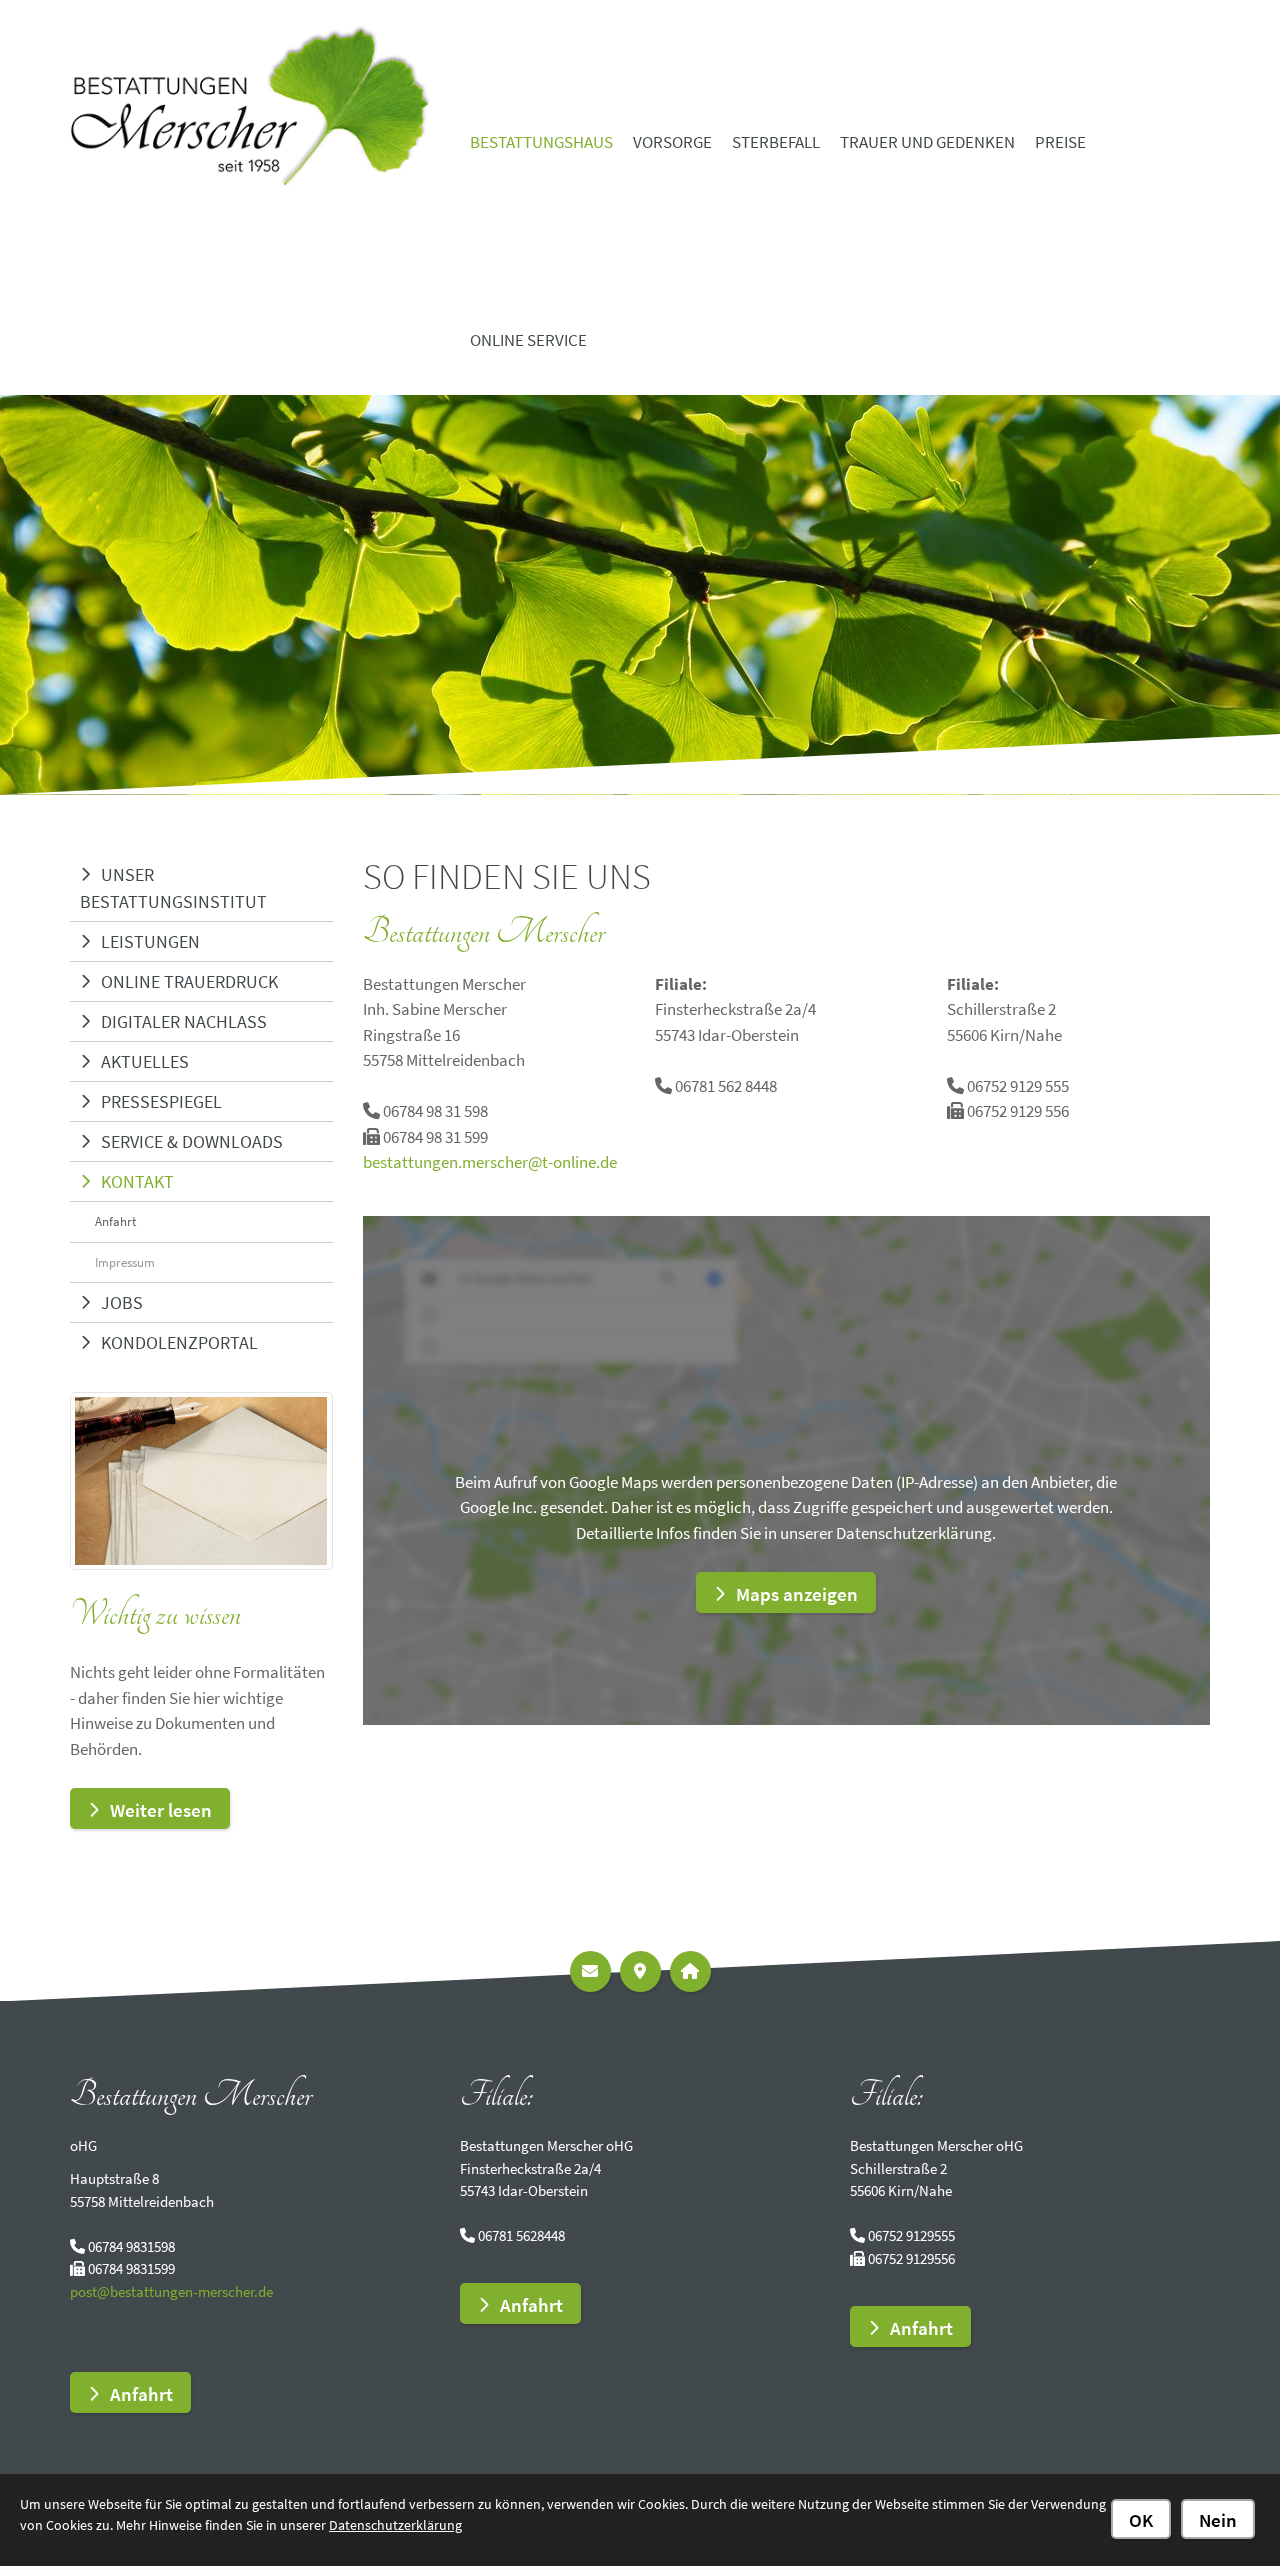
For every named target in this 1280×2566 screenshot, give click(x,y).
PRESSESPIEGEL (161, 1101)
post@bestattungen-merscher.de (171, 2291)
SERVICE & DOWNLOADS (192, 1141)
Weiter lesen (161, 1810)
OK (1141, 2520)
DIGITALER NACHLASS (184, 1021)
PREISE (1060, 142)
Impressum (125, 1262)
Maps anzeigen (797, 1594)
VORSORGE (672, 142)
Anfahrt (115, 1221)
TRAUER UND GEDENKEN (927, 142)
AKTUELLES (145, 1061)
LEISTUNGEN (150, 941)
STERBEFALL (776, 142)
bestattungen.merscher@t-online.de (490, 1162)
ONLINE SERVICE (528, 340)
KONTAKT (137, 1181)
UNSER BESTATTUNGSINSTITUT (173, 888)
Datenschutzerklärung (395, 2525)
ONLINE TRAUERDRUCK (189, 981)
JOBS (122, 1302)
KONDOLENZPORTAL (179, 1342)
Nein (1218, 2520)
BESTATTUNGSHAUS (541, 142)
